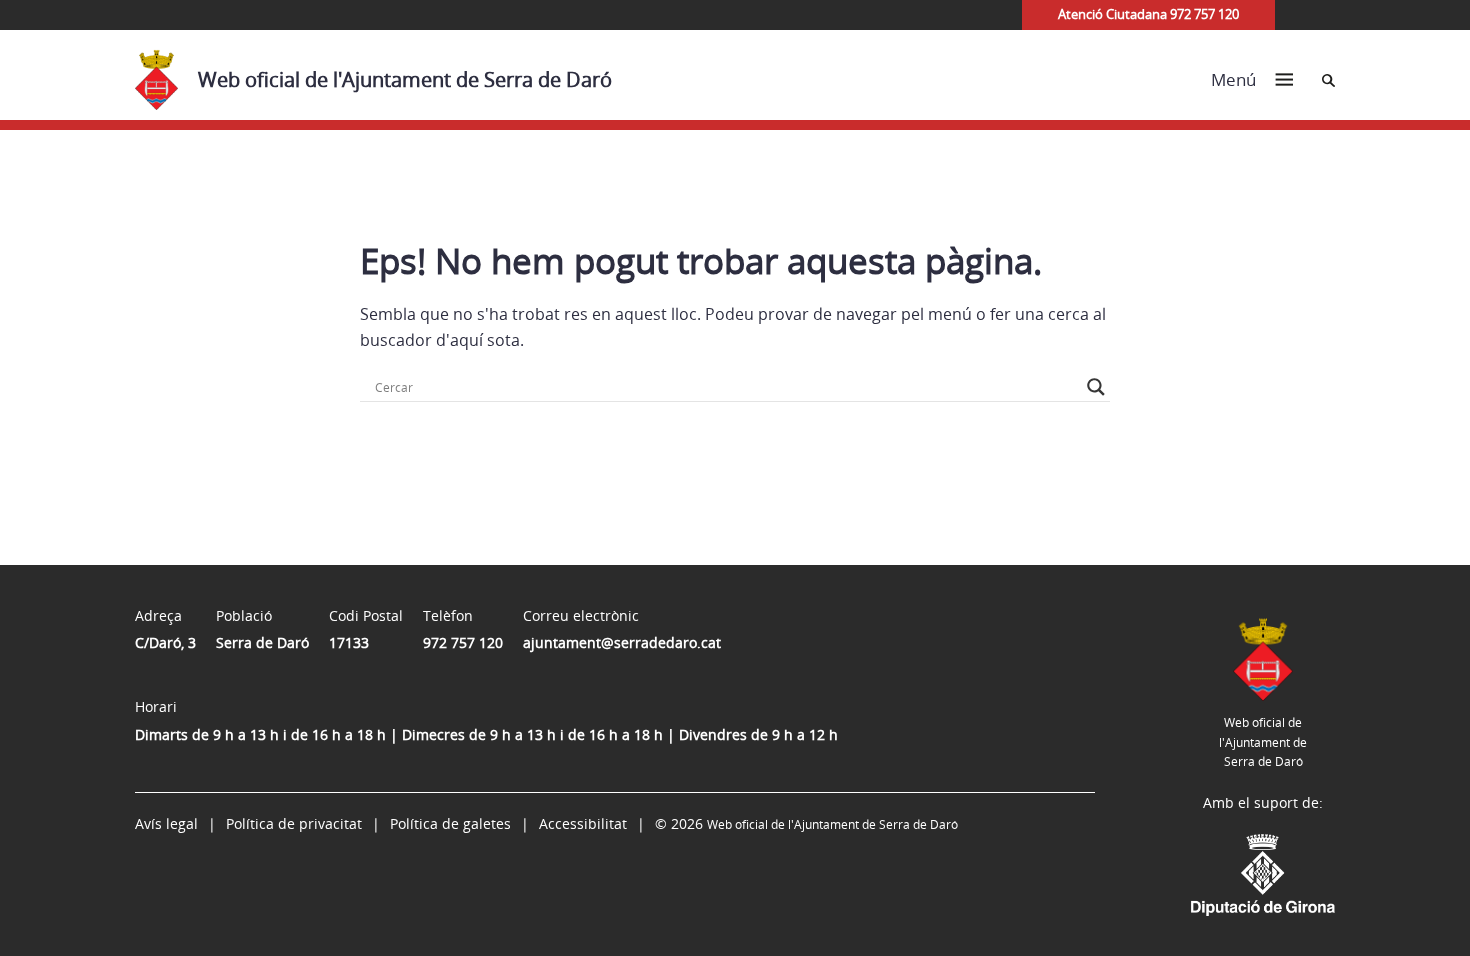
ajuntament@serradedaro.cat (622, 642)
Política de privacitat (294, 823)
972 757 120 (463, 642)
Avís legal (166, 823)
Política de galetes (450, 823)
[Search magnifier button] (1096, 387)
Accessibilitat (583, 823)
